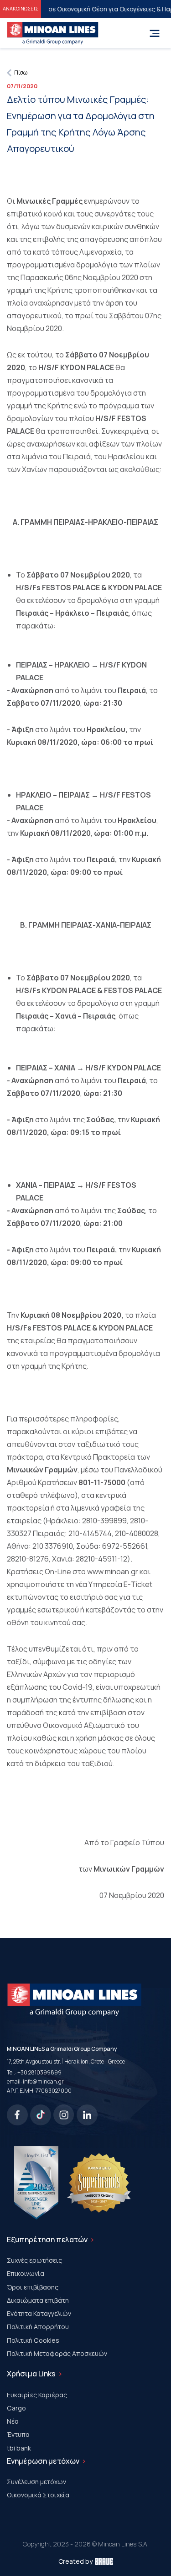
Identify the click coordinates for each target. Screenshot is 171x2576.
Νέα (13, 2421)
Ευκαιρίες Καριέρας (37, 2395)
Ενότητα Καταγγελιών (39, 2313)
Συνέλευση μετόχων (36, 2482)
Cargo (16, 2408)
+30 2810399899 (39, 2072)
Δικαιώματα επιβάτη (38, 2300)
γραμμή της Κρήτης (40, 290)
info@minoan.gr (43, 2081)
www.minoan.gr (113, 1572)
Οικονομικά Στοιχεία (38, 2495)
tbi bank (19, 2448)
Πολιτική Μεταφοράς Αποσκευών (57, 2353)
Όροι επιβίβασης (33, 2287)
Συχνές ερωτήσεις (34, 2260)
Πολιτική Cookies (33, 2340)
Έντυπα (18, 2434)
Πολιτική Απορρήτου (38, 2327)
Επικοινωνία (26, 2273)
